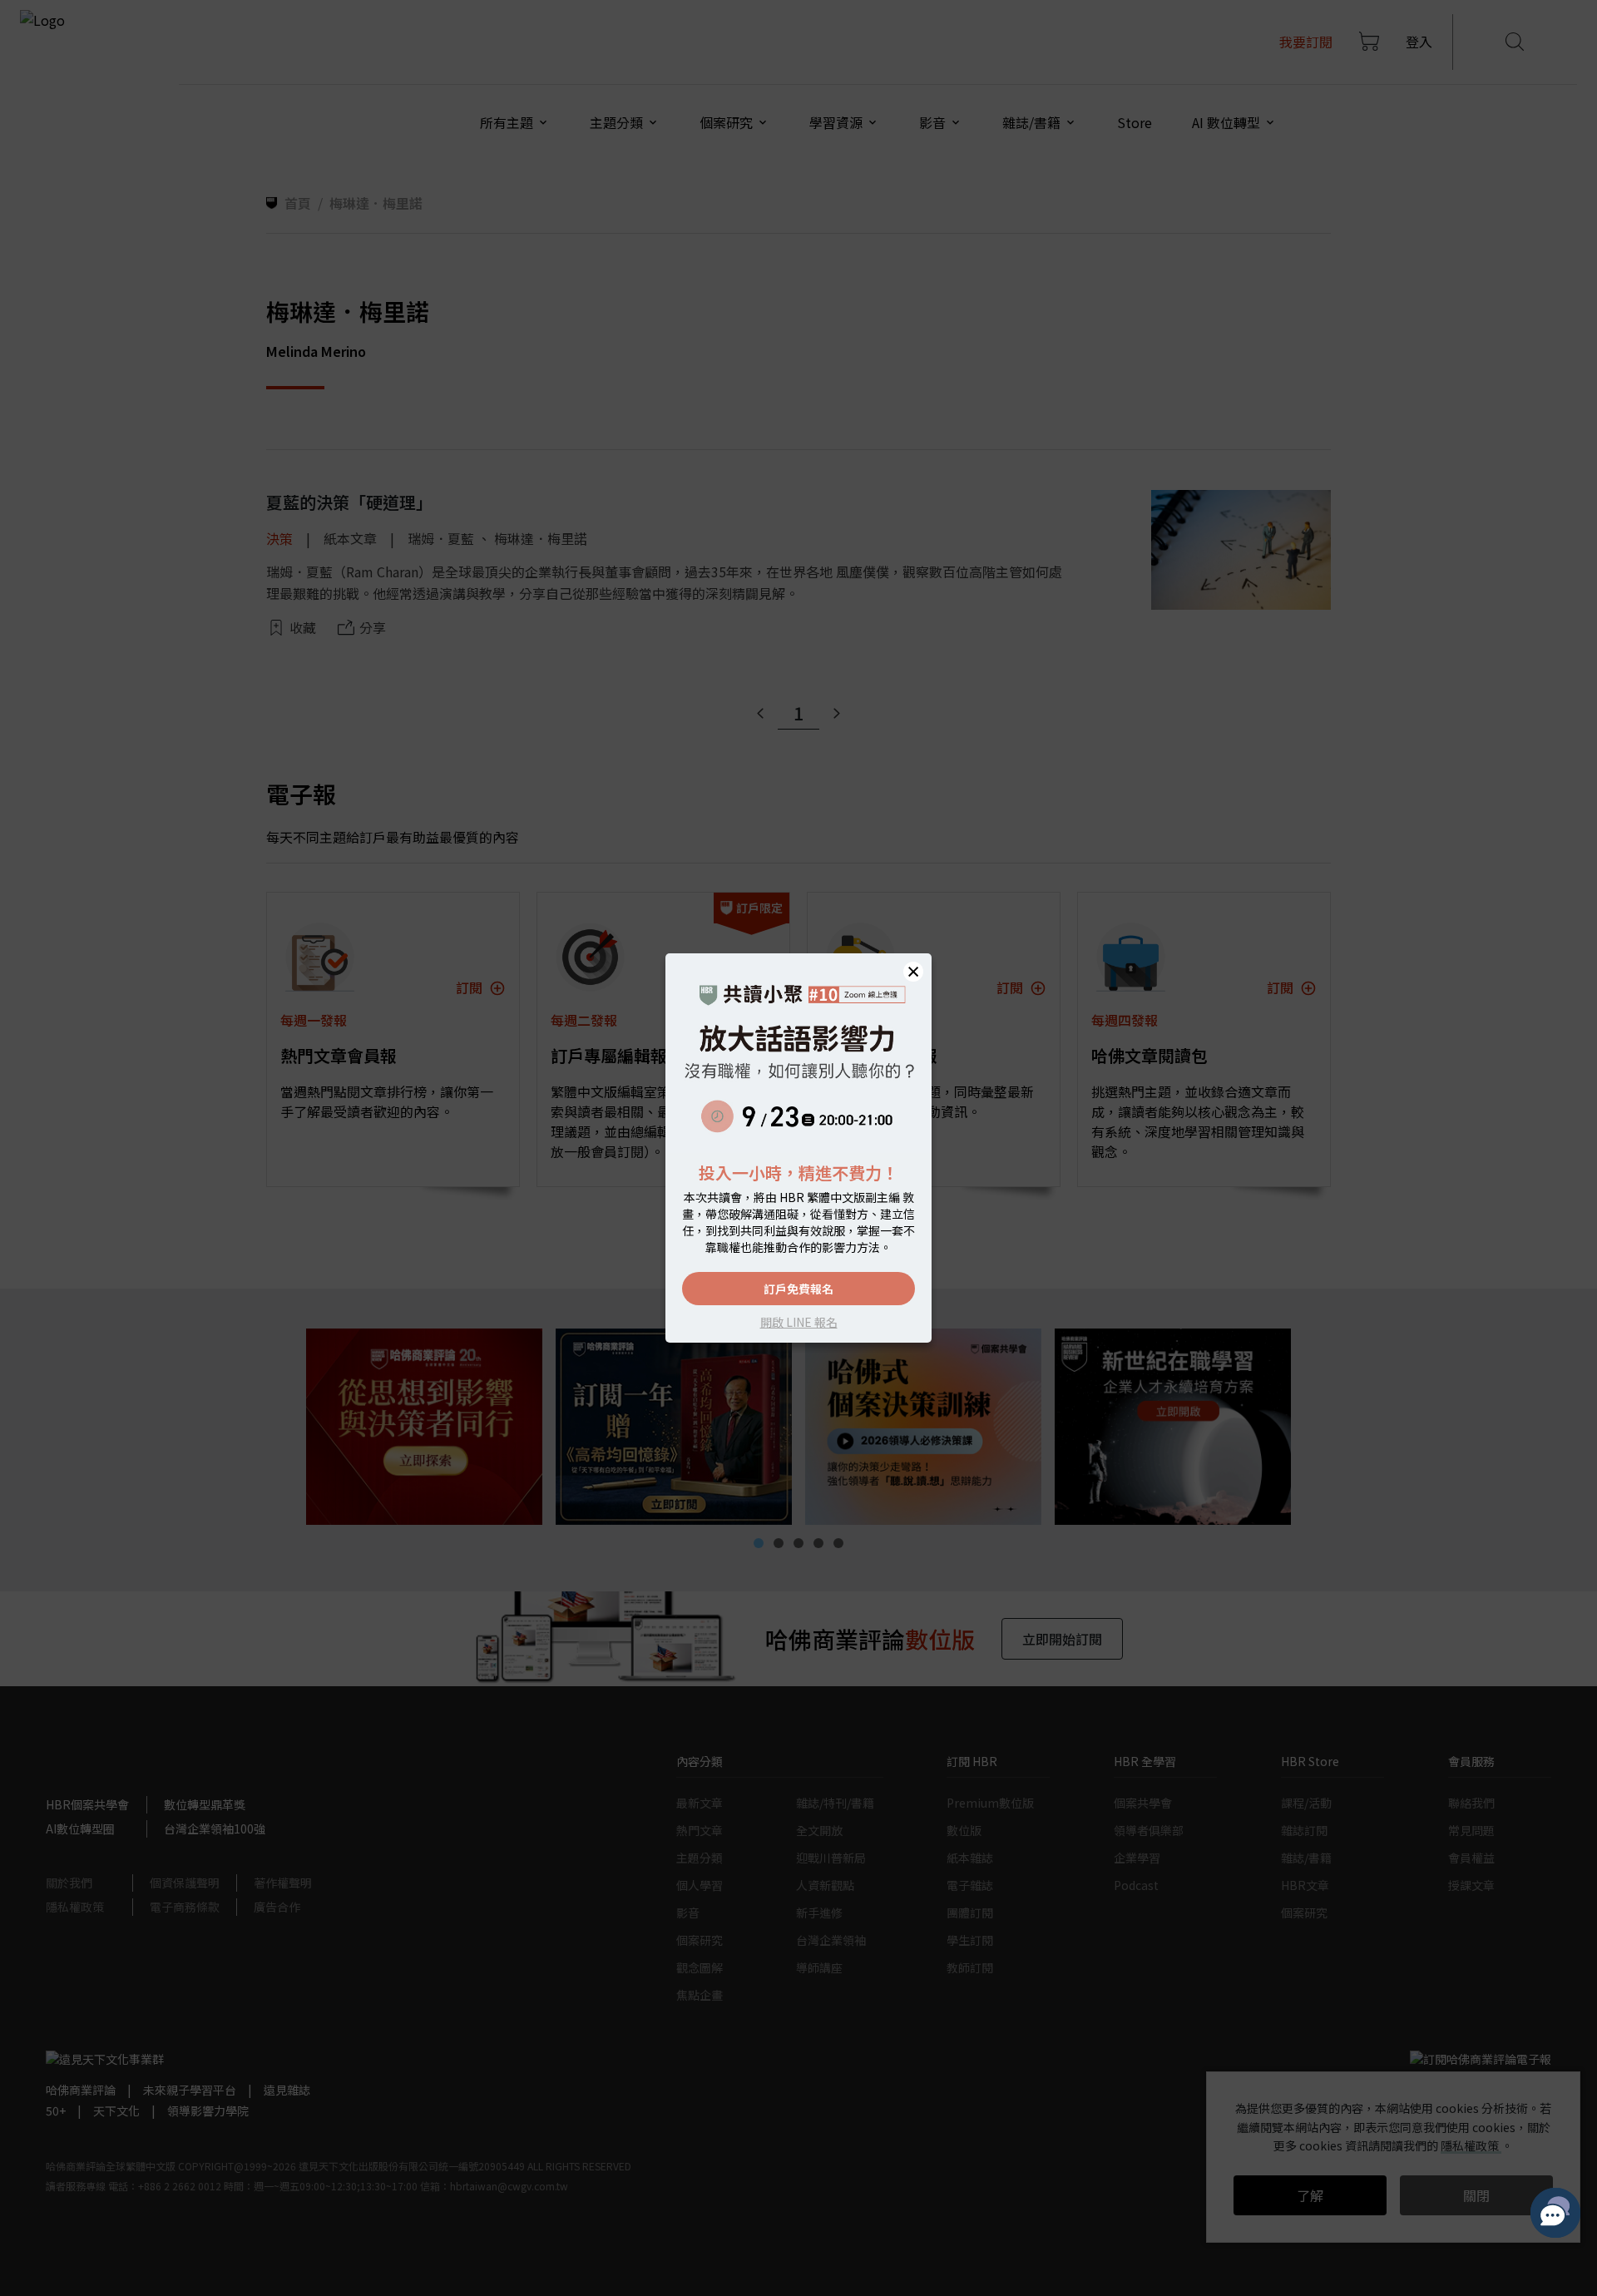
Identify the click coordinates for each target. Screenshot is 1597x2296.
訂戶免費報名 (798, 1289)
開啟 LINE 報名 (799, 1322)
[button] (913, 972)
